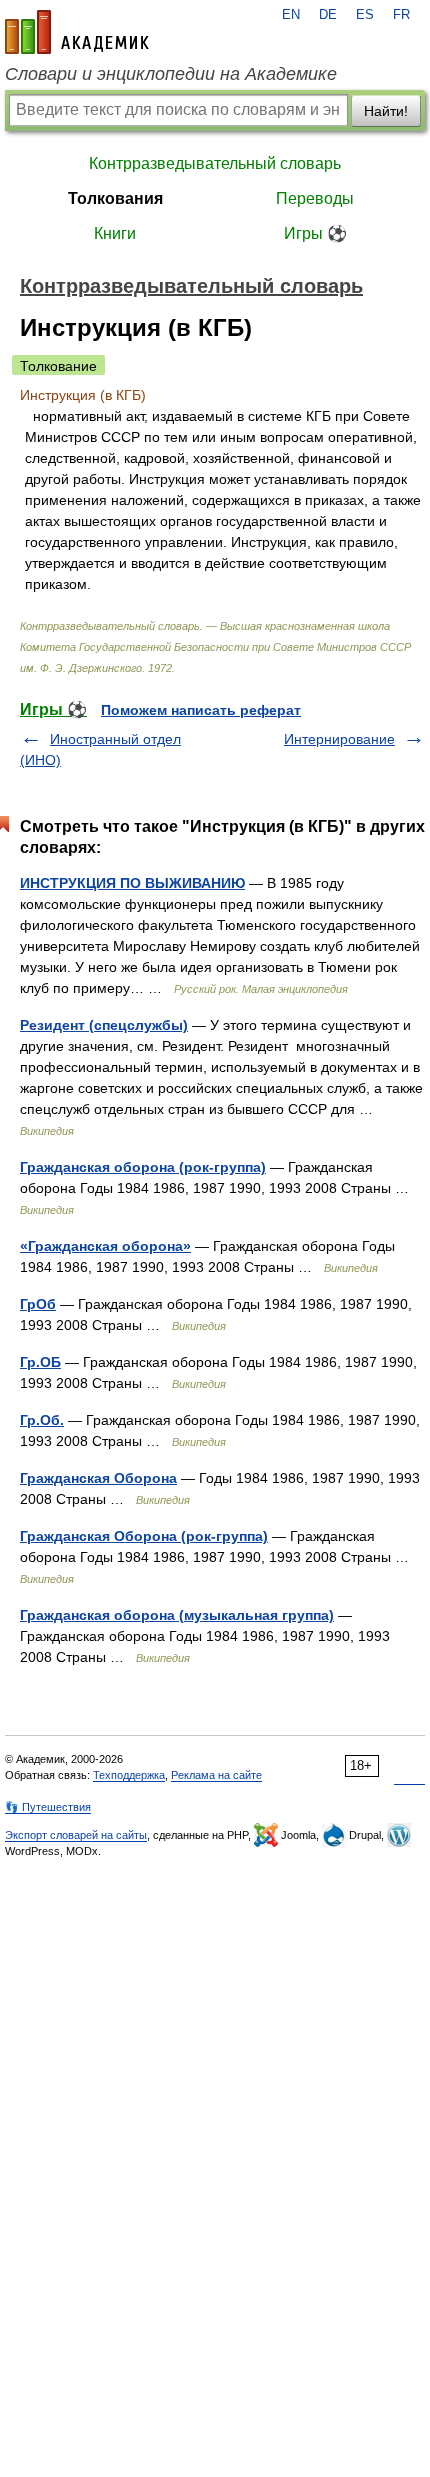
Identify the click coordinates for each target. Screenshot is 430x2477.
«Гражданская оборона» (105, 1246)
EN (291, 15)
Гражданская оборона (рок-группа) (143, 1167)
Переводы (315, 198)
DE (328, 15)
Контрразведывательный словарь (215, 163)
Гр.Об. (42, 1420)
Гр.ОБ (40, 1362)
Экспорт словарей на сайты (76, 1835)
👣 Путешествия (48, 1807)
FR (401, 15)
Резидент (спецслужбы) (104, 1025)
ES (365, 15)
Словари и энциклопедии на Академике (171, 74)
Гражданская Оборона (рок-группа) (144, 1536)
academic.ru (77, 32)
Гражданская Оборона (98, 1478)
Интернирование (339, 739)
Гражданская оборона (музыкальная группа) (177, 1615)
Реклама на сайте (216, 1775)
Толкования (115, 198)
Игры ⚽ (315, 233)
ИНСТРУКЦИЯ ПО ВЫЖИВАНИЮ (132, 883)
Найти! (386, 111)
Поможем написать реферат (201, 710)
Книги (115, 233)
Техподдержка (129, 1775)
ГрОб (38, 1304)
